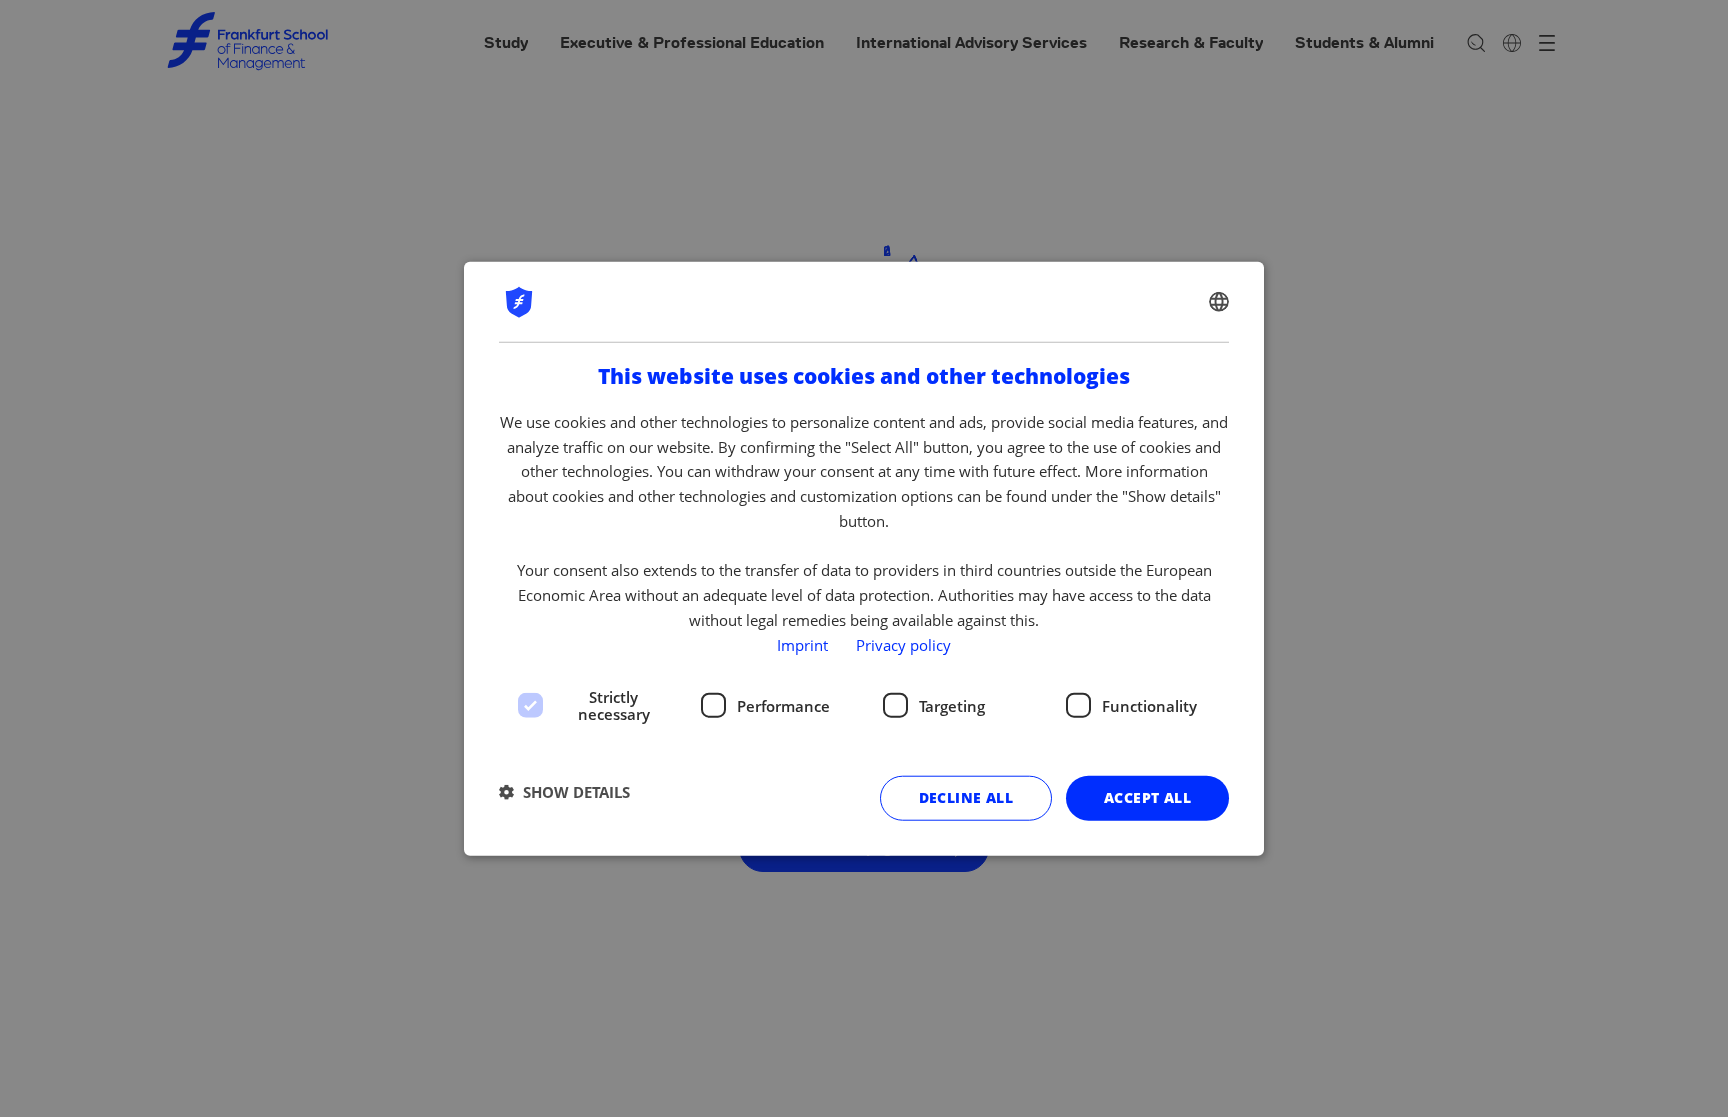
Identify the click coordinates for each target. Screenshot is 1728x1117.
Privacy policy (903, 644)
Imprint (802, 644)
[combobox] (1219, 301)
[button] (564, 791)
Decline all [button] (966, 797)
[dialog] (864, 558)
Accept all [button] (1147, 797)
